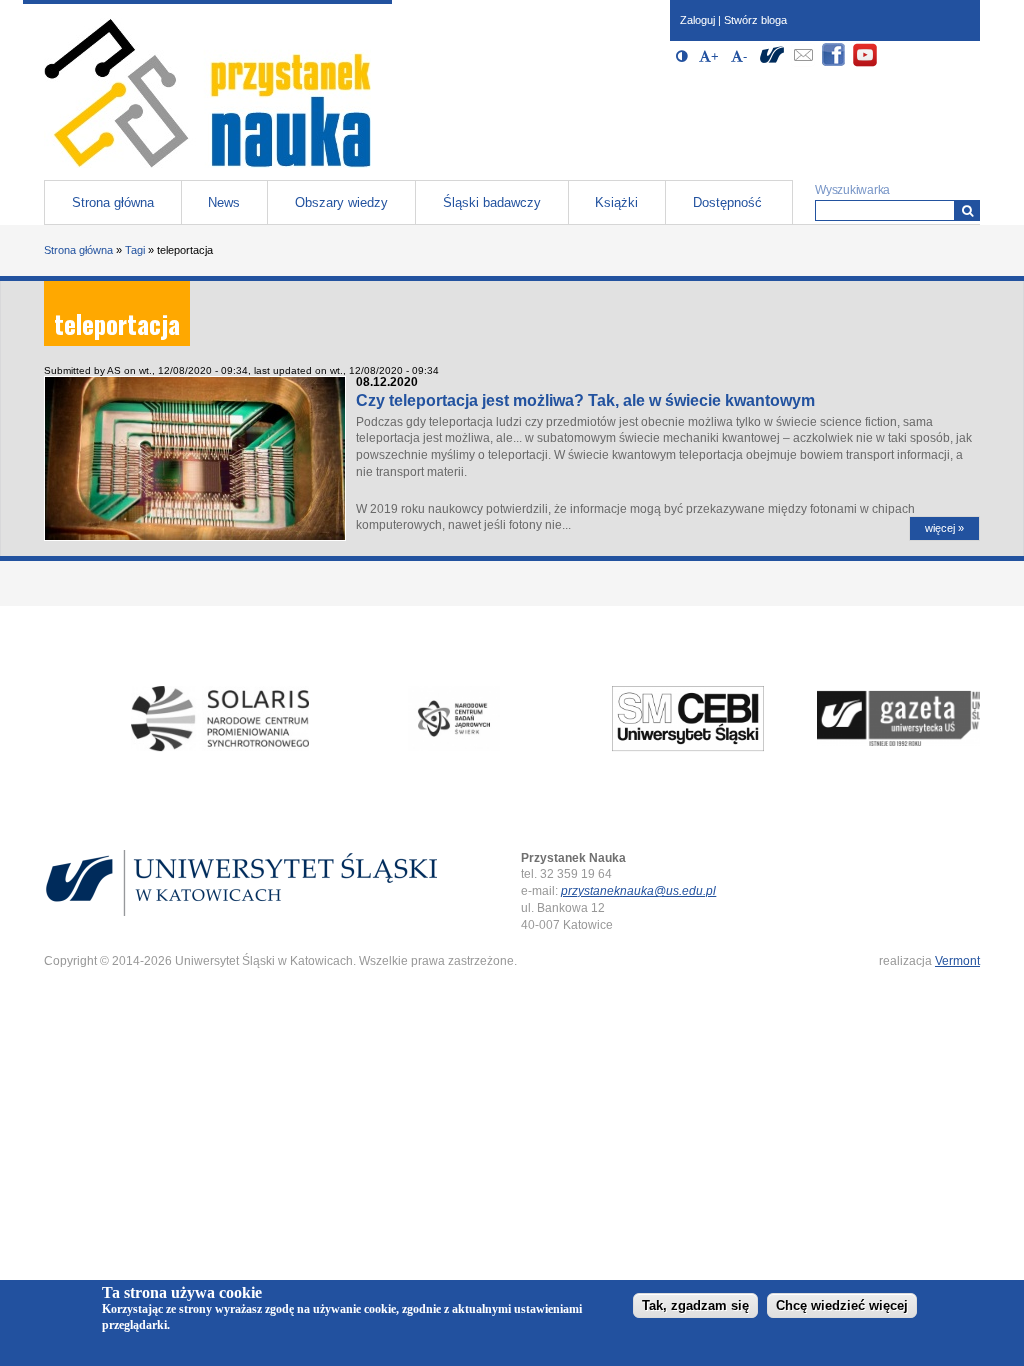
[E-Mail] (803, 63)
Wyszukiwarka (852, 190)
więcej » (944, 528)
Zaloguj (697, 20)
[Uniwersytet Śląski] (772, 63)
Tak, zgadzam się (695, 1305)
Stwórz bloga (755, 20)
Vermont (957, 961)
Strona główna (113, 202)
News (224, 202)
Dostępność (727, 202)
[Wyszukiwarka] (967, 210)
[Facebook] (834, 63)
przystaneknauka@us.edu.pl (638, 891)
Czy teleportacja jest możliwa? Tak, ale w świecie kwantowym (585, 400)
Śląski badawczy (492, 202)
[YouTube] (865, 63)
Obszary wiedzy (341, 202)
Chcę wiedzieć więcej (842, 1305)
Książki (616, 202)
